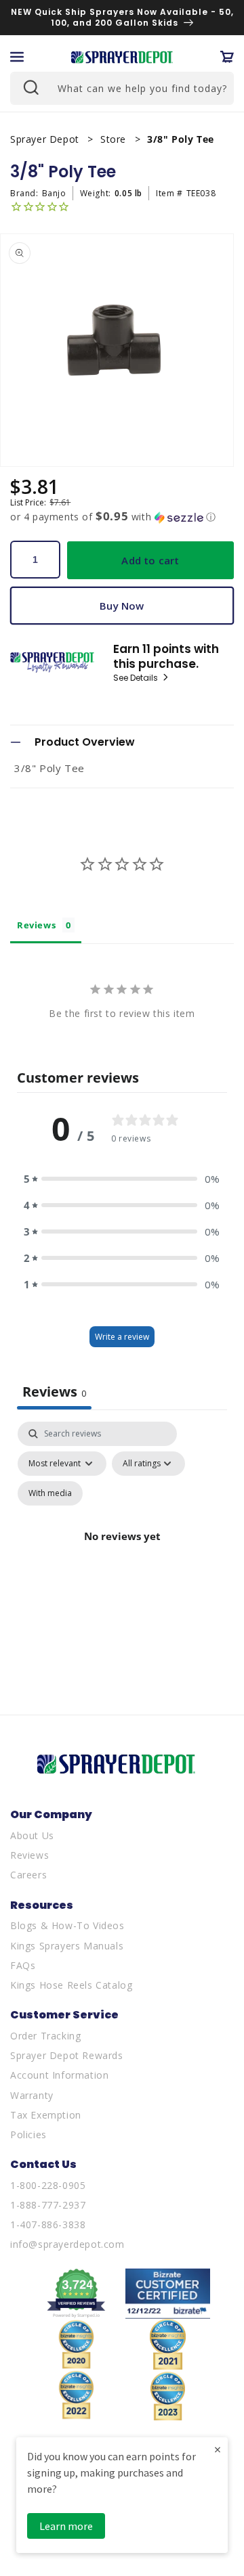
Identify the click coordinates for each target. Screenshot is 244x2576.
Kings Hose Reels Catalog (71, 1985)
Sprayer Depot (46, 139)
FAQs (23, 1965)
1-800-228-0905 (48, 2185)
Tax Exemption (46, 2115)
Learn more (66, 2526)
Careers (28, 1875)
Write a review (122, 1337)
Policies (28, 2134)
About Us (32, 1835)
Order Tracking (45, 2036)
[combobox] (122, 88)
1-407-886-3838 (48, 2224)
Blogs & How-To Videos (67, 1925)
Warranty (32, 2095)
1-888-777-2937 (48, 2205)
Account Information (59, 2075)
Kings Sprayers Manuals (67, 1946)
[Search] (30, 87)
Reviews (29, 1855)
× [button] (218, 2449)
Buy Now (122, 606)
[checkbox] (50, 1493)
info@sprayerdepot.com (67, 2244)
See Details (137, 678)
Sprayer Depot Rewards (67, 2055)
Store (115, 139)
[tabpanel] (122, 1552)
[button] (17, 57)
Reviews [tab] (36, 925)
